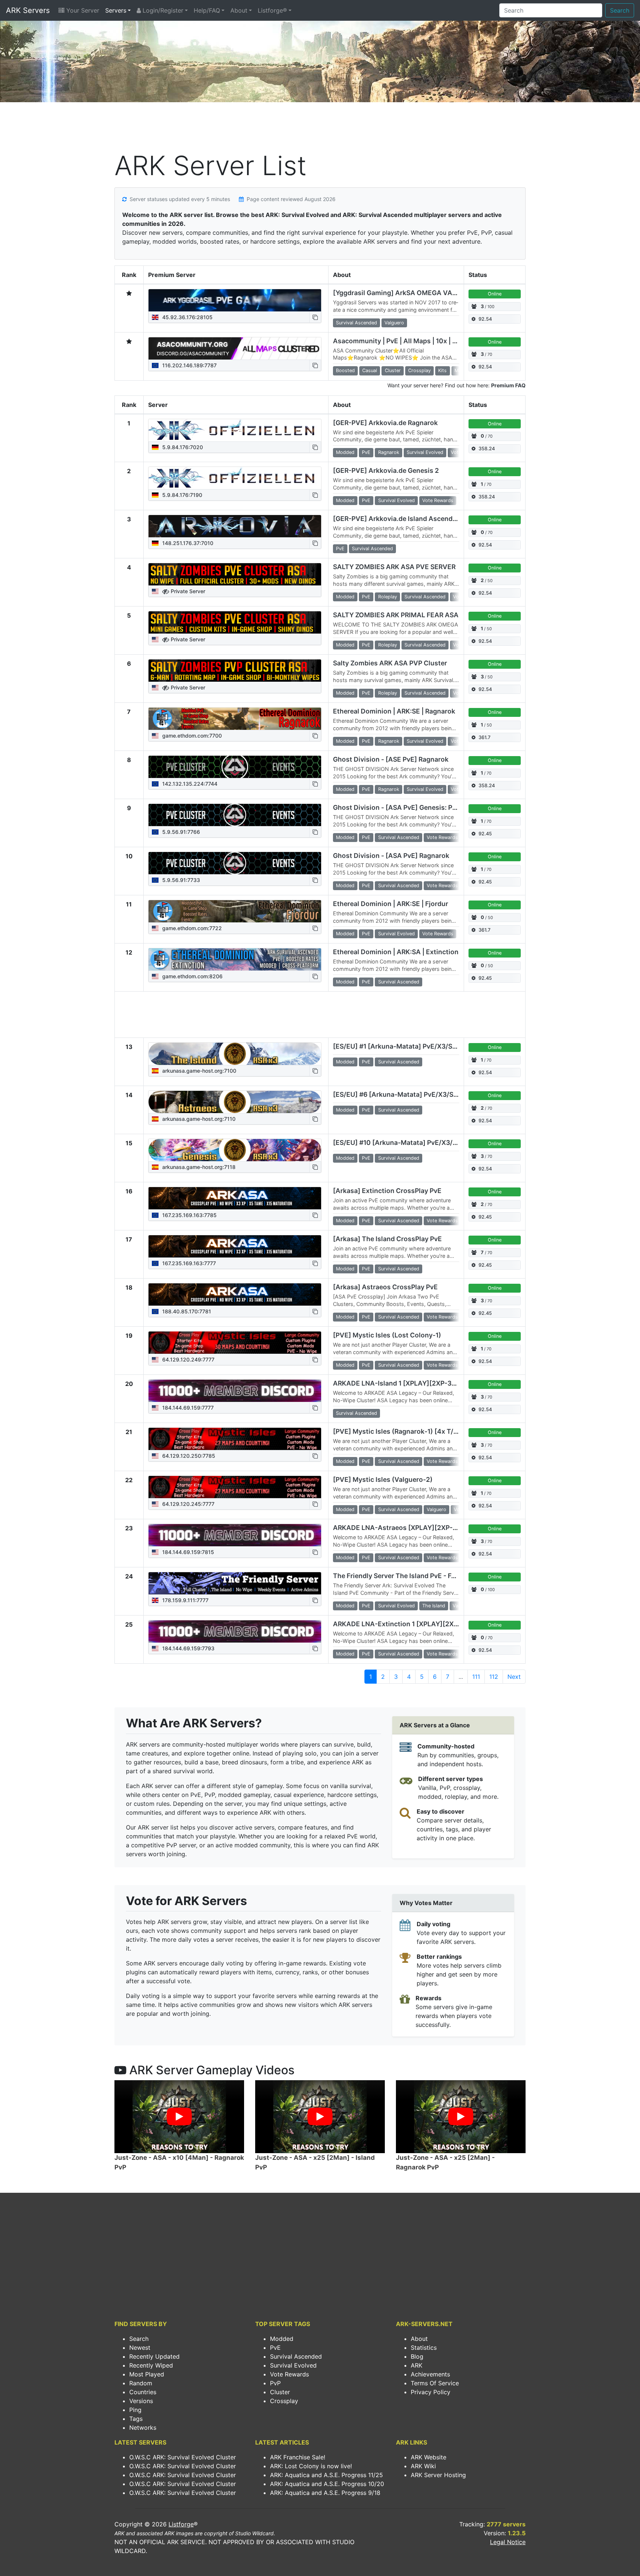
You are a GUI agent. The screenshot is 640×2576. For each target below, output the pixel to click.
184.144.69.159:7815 (187, 1552)
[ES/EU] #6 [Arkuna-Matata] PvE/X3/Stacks (402, 1094)
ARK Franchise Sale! (298, 2457)
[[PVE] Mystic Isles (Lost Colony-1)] (235, 1343)
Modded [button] (345, 452)
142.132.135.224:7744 (189, 784)
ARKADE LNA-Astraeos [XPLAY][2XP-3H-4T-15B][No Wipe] (427, 1528)
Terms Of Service (435, 2383)
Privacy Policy (431, 2392)
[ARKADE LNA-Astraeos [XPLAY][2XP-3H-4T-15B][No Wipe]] (235, 1535)
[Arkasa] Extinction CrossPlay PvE (387, 1191)
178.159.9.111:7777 (185, 1600)
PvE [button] (366, 452)
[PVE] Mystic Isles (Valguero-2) (383, 1479)
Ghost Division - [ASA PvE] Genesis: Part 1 (399, 807)
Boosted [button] (345, 370)
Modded (282, 2339)
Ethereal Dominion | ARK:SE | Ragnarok (394, 711)
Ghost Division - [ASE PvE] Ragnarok (391, 759)
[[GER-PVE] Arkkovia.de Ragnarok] (235, 430)
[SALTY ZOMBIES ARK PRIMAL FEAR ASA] (235, 622)
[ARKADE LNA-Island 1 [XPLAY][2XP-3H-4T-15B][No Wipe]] (235, 1391)
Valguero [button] (394, 323)
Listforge (181, 2524)
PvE (275, 2348)
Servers (116, 10)
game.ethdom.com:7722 (191, 928)
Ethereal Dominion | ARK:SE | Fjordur (391, 904)
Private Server (187, 591)
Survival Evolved (293, 2365)
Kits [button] (442, 370)
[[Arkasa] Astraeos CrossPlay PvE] (235, 1294)
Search (620, 10)
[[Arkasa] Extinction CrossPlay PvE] (235, 1198)
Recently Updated (154, 2356)
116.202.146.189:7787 (189, 365)
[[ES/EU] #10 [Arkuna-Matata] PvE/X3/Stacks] (235, 1150)
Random (141, 2383)
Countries (143, 2392)
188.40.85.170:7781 (186, 1311)
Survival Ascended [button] (356, 323)
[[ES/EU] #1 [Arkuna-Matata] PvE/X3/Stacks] (235, 1054)
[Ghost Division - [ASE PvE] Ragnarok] (235, 767)
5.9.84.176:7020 (182, 447)
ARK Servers (28, 10)
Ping (135, 2410)
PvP (275, 2383)
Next (514, 1677)
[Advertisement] (320, 128)
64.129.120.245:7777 (188, 1504)
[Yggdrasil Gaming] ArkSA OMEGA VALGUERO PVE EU (418, 293)
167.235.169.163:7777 (188, 1263)
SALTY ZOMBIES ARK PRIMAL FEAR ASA (396, 615)
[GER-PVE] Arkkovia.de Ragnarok (385, 423)
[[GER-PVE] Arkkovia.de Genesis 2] (235, 478)
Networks (143, 2428)
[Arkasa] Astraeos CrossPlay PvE (385, 1287)
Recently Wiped (151, 2365)
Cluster (280, 2392)
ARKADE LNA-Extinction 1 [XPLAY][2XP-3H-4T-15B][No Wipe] (431, 1624)
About (239, 10)
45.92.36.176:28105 (187, 317)
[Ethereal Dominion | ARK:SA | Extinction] (235, 959)
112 (494, 1677)
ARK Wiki (423, 2466)
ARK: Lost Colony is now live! (311, 2466)
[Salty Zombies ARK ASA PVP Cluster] (235, 671)
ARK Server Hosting (438, 2475)
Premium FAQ (508, 385)
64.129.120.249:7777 (188, 1359)
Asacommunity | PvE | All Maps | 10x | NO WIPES (409, 341)
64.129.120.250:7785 (188, 1456)
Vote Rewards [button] (438, 500)
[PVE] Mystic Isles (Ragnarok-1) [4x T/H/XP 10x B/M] (416, 1431)
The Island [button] (434, 1606)
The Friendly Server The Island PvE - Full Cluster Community (428, 1576)
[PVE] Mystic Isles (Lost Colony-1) (387, 1335)
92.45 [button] (485, 834)
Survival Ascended (296, 2356)
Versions (141, 2401)
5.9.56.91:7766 (180, 832)
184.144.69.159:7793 (188, 1648)
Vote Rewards (289, 2374)
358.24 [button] (487, 449)
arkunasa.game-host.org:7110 (198, 1119)
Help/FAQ (207, 10)
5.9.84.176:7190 (181, 495)
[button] (315, 317)
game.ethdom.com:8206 (192, 976)
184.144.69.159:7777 (187, 1408)
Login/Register (162, 10)
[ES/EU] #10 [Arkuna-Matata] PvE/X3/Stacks (404, 1142)
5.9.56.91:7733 (180, 880)
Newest (140, 2348)
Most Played (147, 2374)
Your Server (82, 10)
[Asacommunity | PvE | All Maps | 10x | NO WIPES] (235, 348)
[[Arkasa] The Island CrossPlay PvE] (235, 1246)
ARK (416, 2365)
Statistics (424, 2348)
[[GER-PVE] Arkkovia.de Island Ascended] (235, 526)
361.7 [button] (484, 737)
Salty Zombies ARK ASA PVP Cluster (390, 663)
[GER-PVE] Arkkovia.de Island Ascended (397, 519)
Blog (417, 2356)
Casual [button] (370, 370)
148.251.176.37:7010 (187, 543)
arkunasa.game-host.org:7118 (198, 1167)
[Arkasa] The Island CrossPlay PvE (387, 1239)
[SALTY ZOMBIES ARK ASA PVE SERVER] (235, 574)
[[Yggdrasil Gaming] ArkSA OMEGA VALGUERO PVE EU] (235, 300)
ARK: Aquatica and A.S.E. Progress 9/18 (325, 2493)
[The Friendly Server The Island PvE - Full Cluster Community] (235, 1583)
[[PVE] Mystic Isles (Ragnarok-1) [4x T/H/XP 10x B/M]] (235, 1439)
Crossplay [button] (419, 370)
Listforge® (272, 10)
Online (495, 294)
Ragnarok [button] (389, 452)
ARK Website (429, 2457)
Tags (136, 2419)
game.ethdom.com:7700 (191, 736)
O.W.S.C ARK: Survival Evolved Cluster (183, 2457)
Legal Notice (508, 2542)
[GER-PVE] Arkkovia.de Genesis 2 (386, 470)
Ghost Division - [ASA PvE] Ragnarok (391, 856)
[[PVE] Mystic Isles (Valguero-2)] (235, 1487)
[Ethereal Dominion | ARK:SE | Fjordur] (235, 911)
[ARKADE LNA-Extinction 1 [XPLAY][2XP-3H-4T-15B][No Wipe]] (235, 1631)
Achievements (430, 2374)
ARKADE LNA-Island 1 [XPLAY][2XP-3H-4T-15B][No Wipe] (425, 1383)
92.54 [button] (485, 319)
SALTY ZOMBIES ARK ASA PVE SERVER (394, 567)
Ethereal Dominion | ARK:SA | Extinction (396, 952)
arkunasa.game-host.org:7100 (199, 1071)
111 (476, 1677)
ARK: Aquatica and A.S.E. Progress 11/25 (326, 2475)
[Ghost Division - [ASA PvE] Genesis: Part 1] (235, 815)
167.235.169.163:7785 (189, 1215)
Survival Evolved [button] (425, 452)
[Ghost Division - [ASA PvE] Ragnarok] (235, 863)
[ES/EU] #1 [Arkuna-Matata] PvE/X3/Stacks (401, 1046)
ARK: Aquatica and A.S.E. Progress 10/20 (327, 2484)
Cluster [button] (393, 370)
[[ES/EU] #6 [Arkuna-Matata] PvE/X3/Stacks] (235, 1102)
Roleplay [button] (388, 597)
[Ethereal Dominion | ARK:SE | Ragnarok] (235, 719)
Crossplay (284, 2401)
